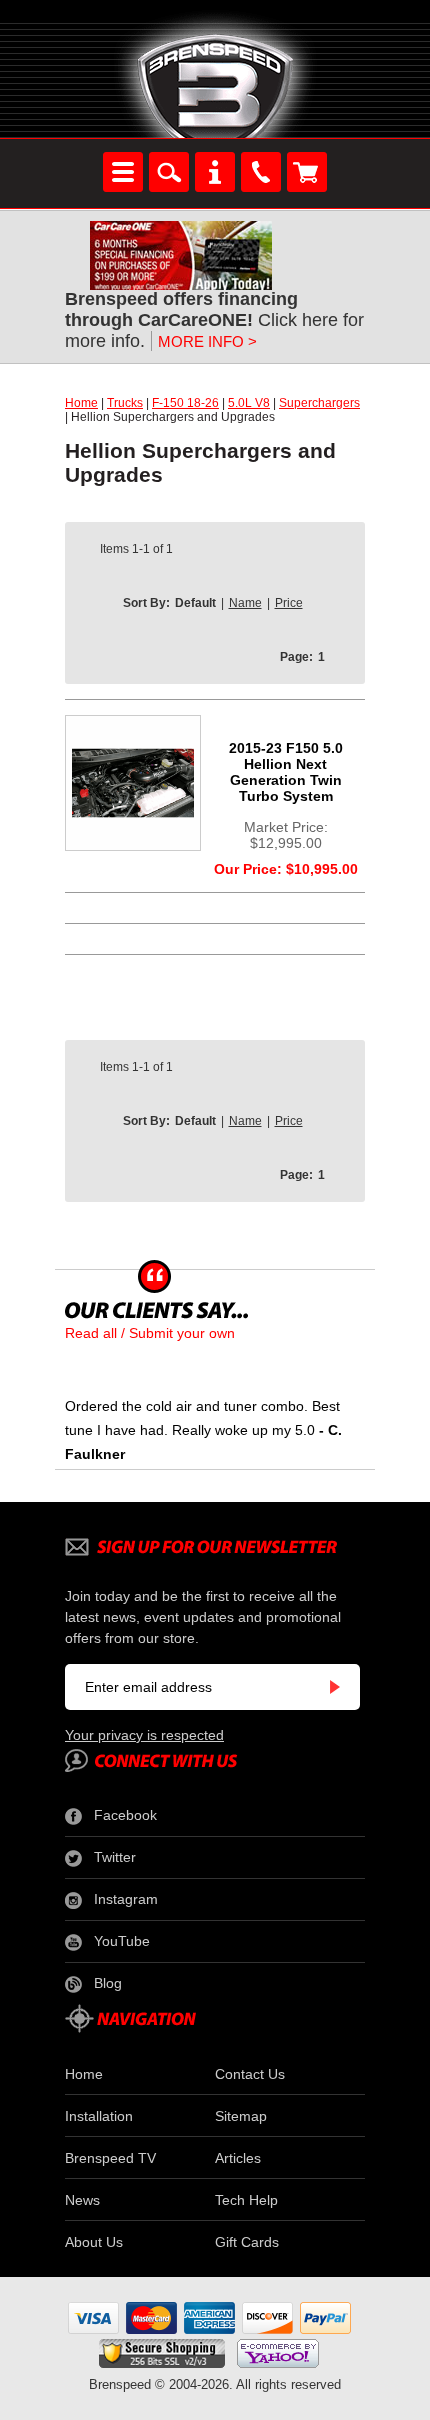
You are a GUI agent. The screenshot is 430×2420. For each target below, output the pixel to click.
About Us (94, 2242)
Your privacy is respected (144, 1735)
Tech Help (246, 2200)
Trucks (125, 403)
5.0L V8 (249, 403)
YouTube (122, 1941)
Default (195, 603)
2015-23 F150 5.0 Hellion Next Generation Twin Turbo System (286, 772)
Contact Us (250, 2074)
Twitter (115, 1857)
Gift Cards (247, 2242)
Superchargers (319, 403)
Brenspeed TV (110, 2158)
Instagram (126, 1899)
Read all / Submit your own (150, 1333)
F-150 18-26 (185, 403)
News (82, 2200)
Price (289, 603)
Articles (238, 2158)
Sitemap (241, 2116)
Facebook (125, 1815)
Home (81, 403)
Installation (99, 2116)
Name (245, 603)
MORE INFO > (207, 341)
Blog (108, 1983)
